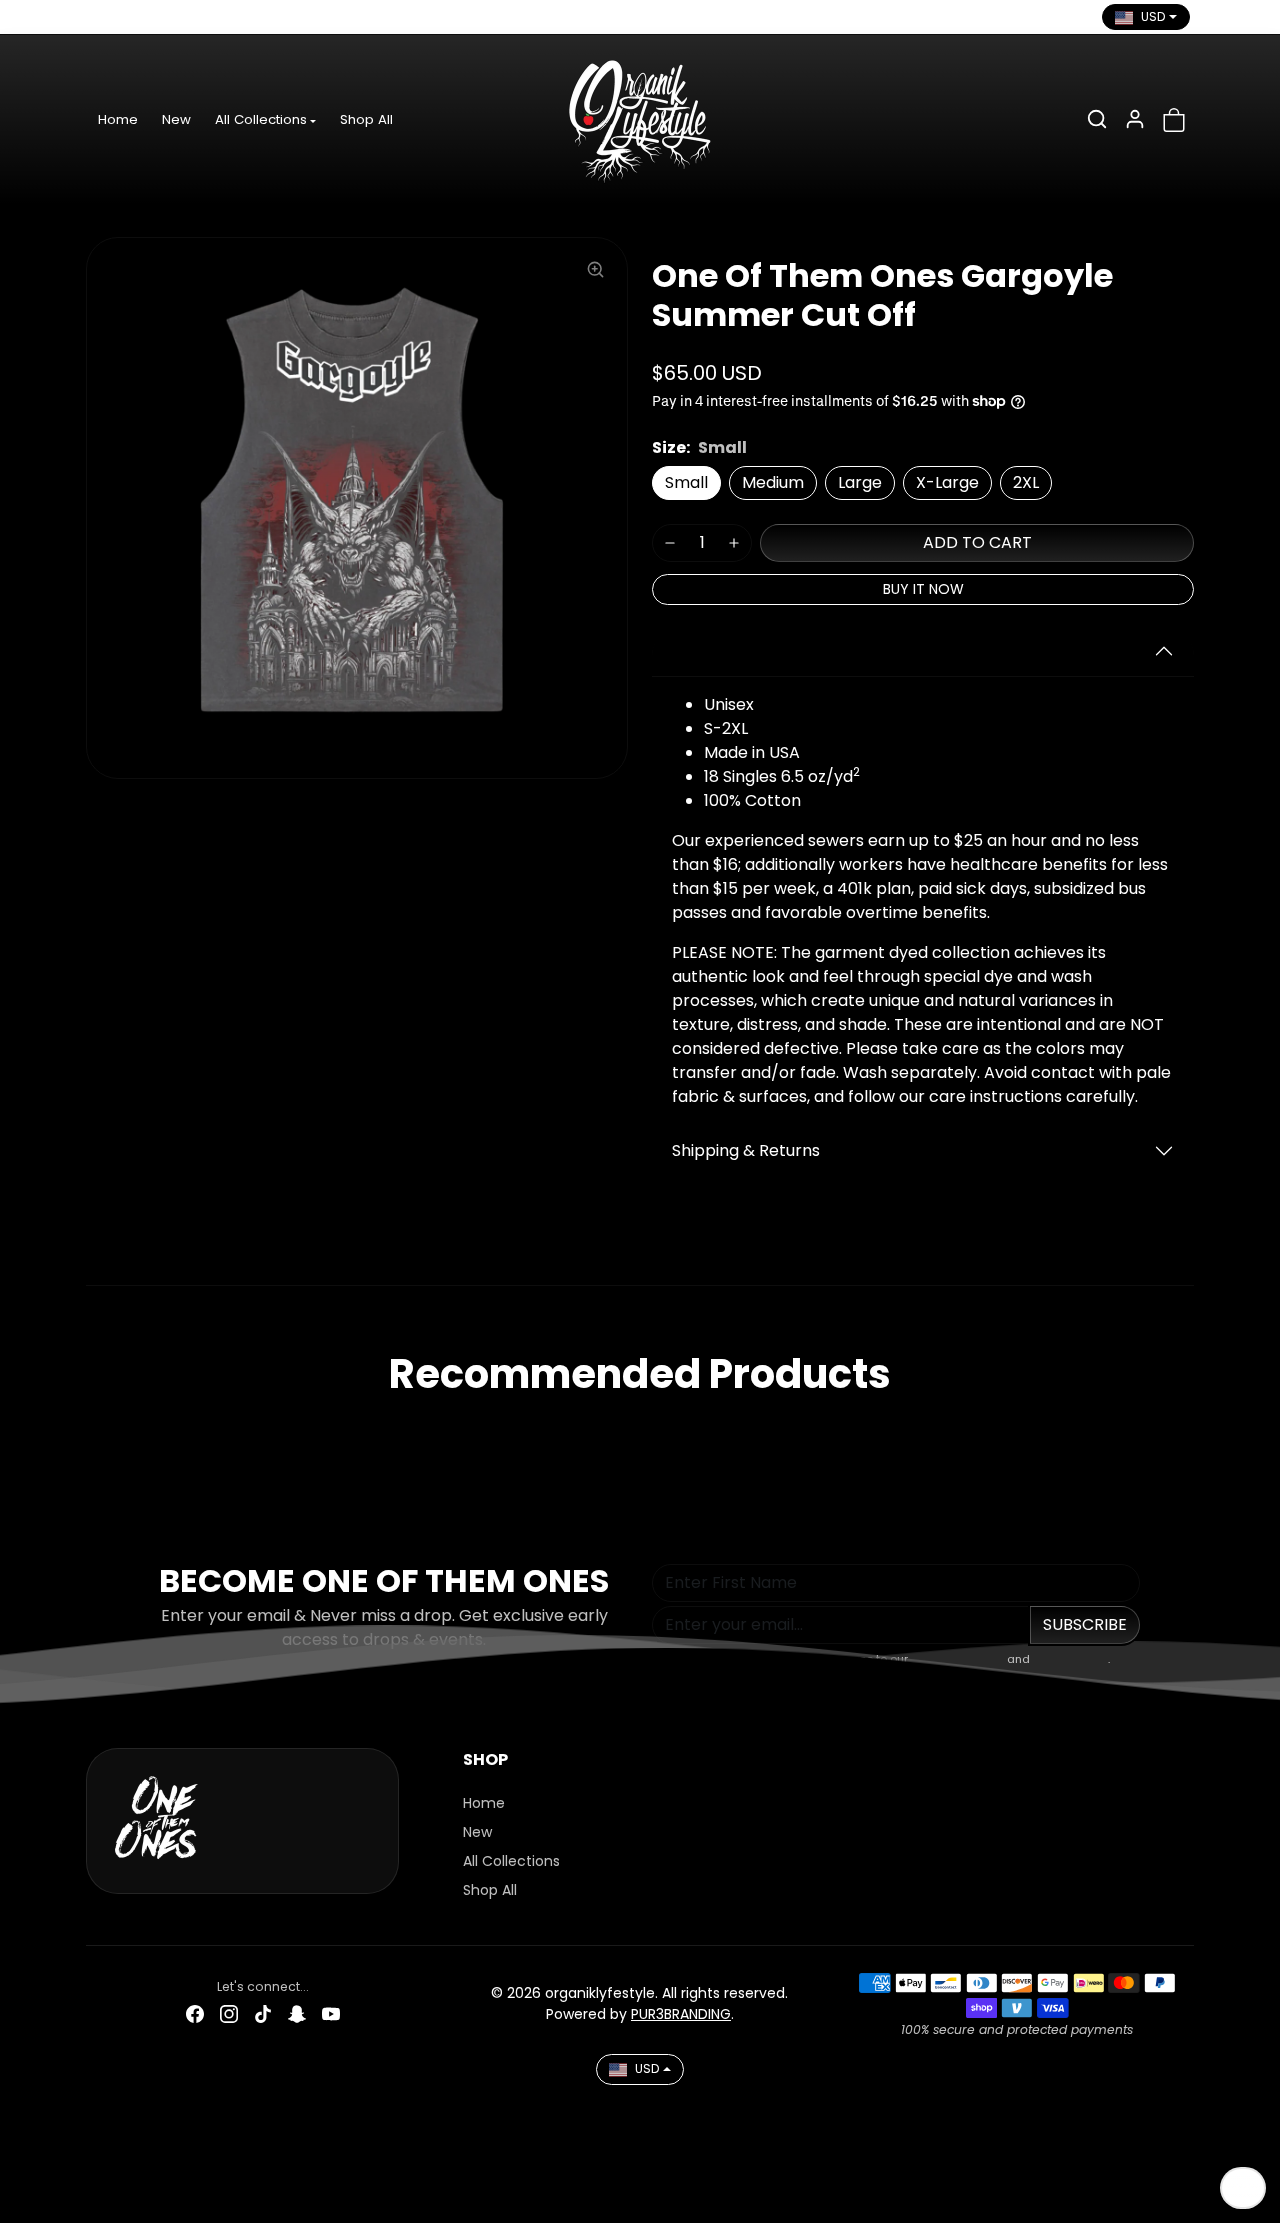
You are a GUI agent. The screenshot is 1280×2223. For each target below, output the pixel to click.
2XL (1026, 482)
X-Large (947, 482)
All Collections (511, 1861)
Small (686, 482)
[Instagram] (137, 17)
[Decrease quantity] (670, 543)
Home (118, 119)
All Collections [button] (261, 119)
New (176, 119)
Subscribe (1085, 1624)
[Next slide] (1188, 1432)
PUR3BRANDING (681, 2014)
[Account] (1135, 119)
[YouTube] (239, 17)
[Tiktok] (171, 17)
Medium (773, 482)
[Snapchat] (205, 17)
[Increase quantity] (734, 543)
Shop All (366, 119)
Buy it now (923, 589)
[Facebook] (103, 17)
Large (860, 482)
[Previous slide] (92, 1432)
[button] (1097, 119)
